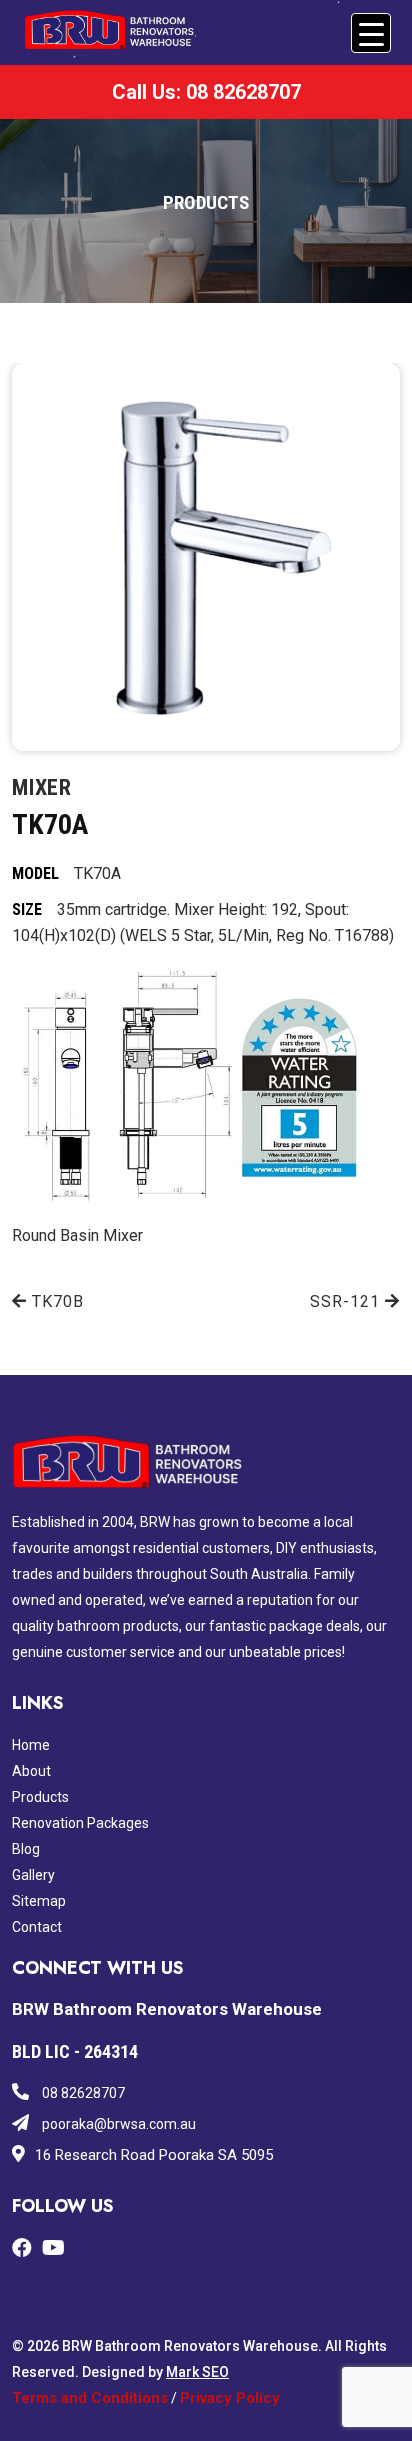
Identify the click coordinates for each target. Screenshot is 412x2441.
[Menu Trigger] (371, 33)
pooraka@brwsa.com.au (117, 2124)
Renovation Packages (80, 1823)
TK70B (55, 1301)
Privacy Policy (230, 2398)
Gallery (33, 1875)
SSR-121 (347, 1301)
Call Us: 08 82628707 (206, 92)
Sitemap (39, 1901)
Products (40, 1797)
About (31, 1771)
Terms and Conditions (90, 2398)
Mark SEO (197, 2372)
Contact (37, 1927)
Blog (26, 1849)
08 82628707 (82, 2093)
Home (31, 1745)
